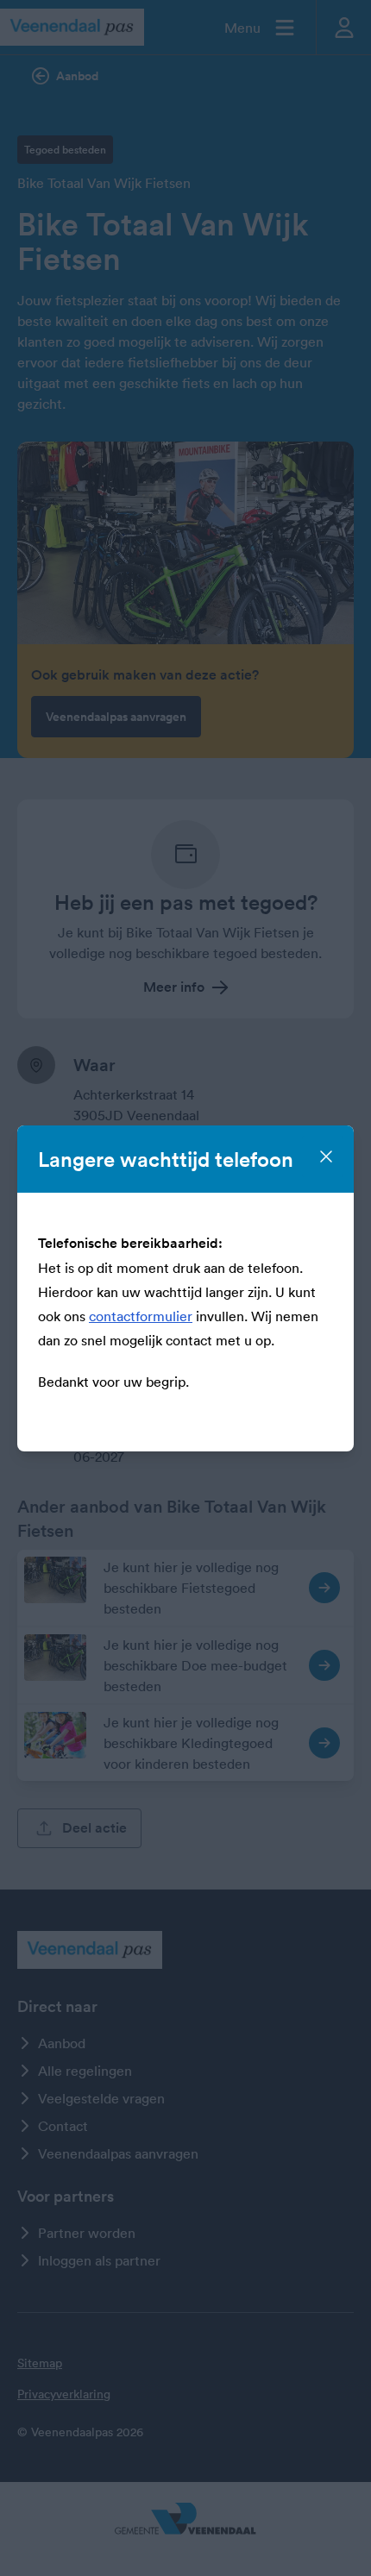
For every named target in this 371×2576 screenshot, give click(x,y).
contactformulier (141, 1316)
